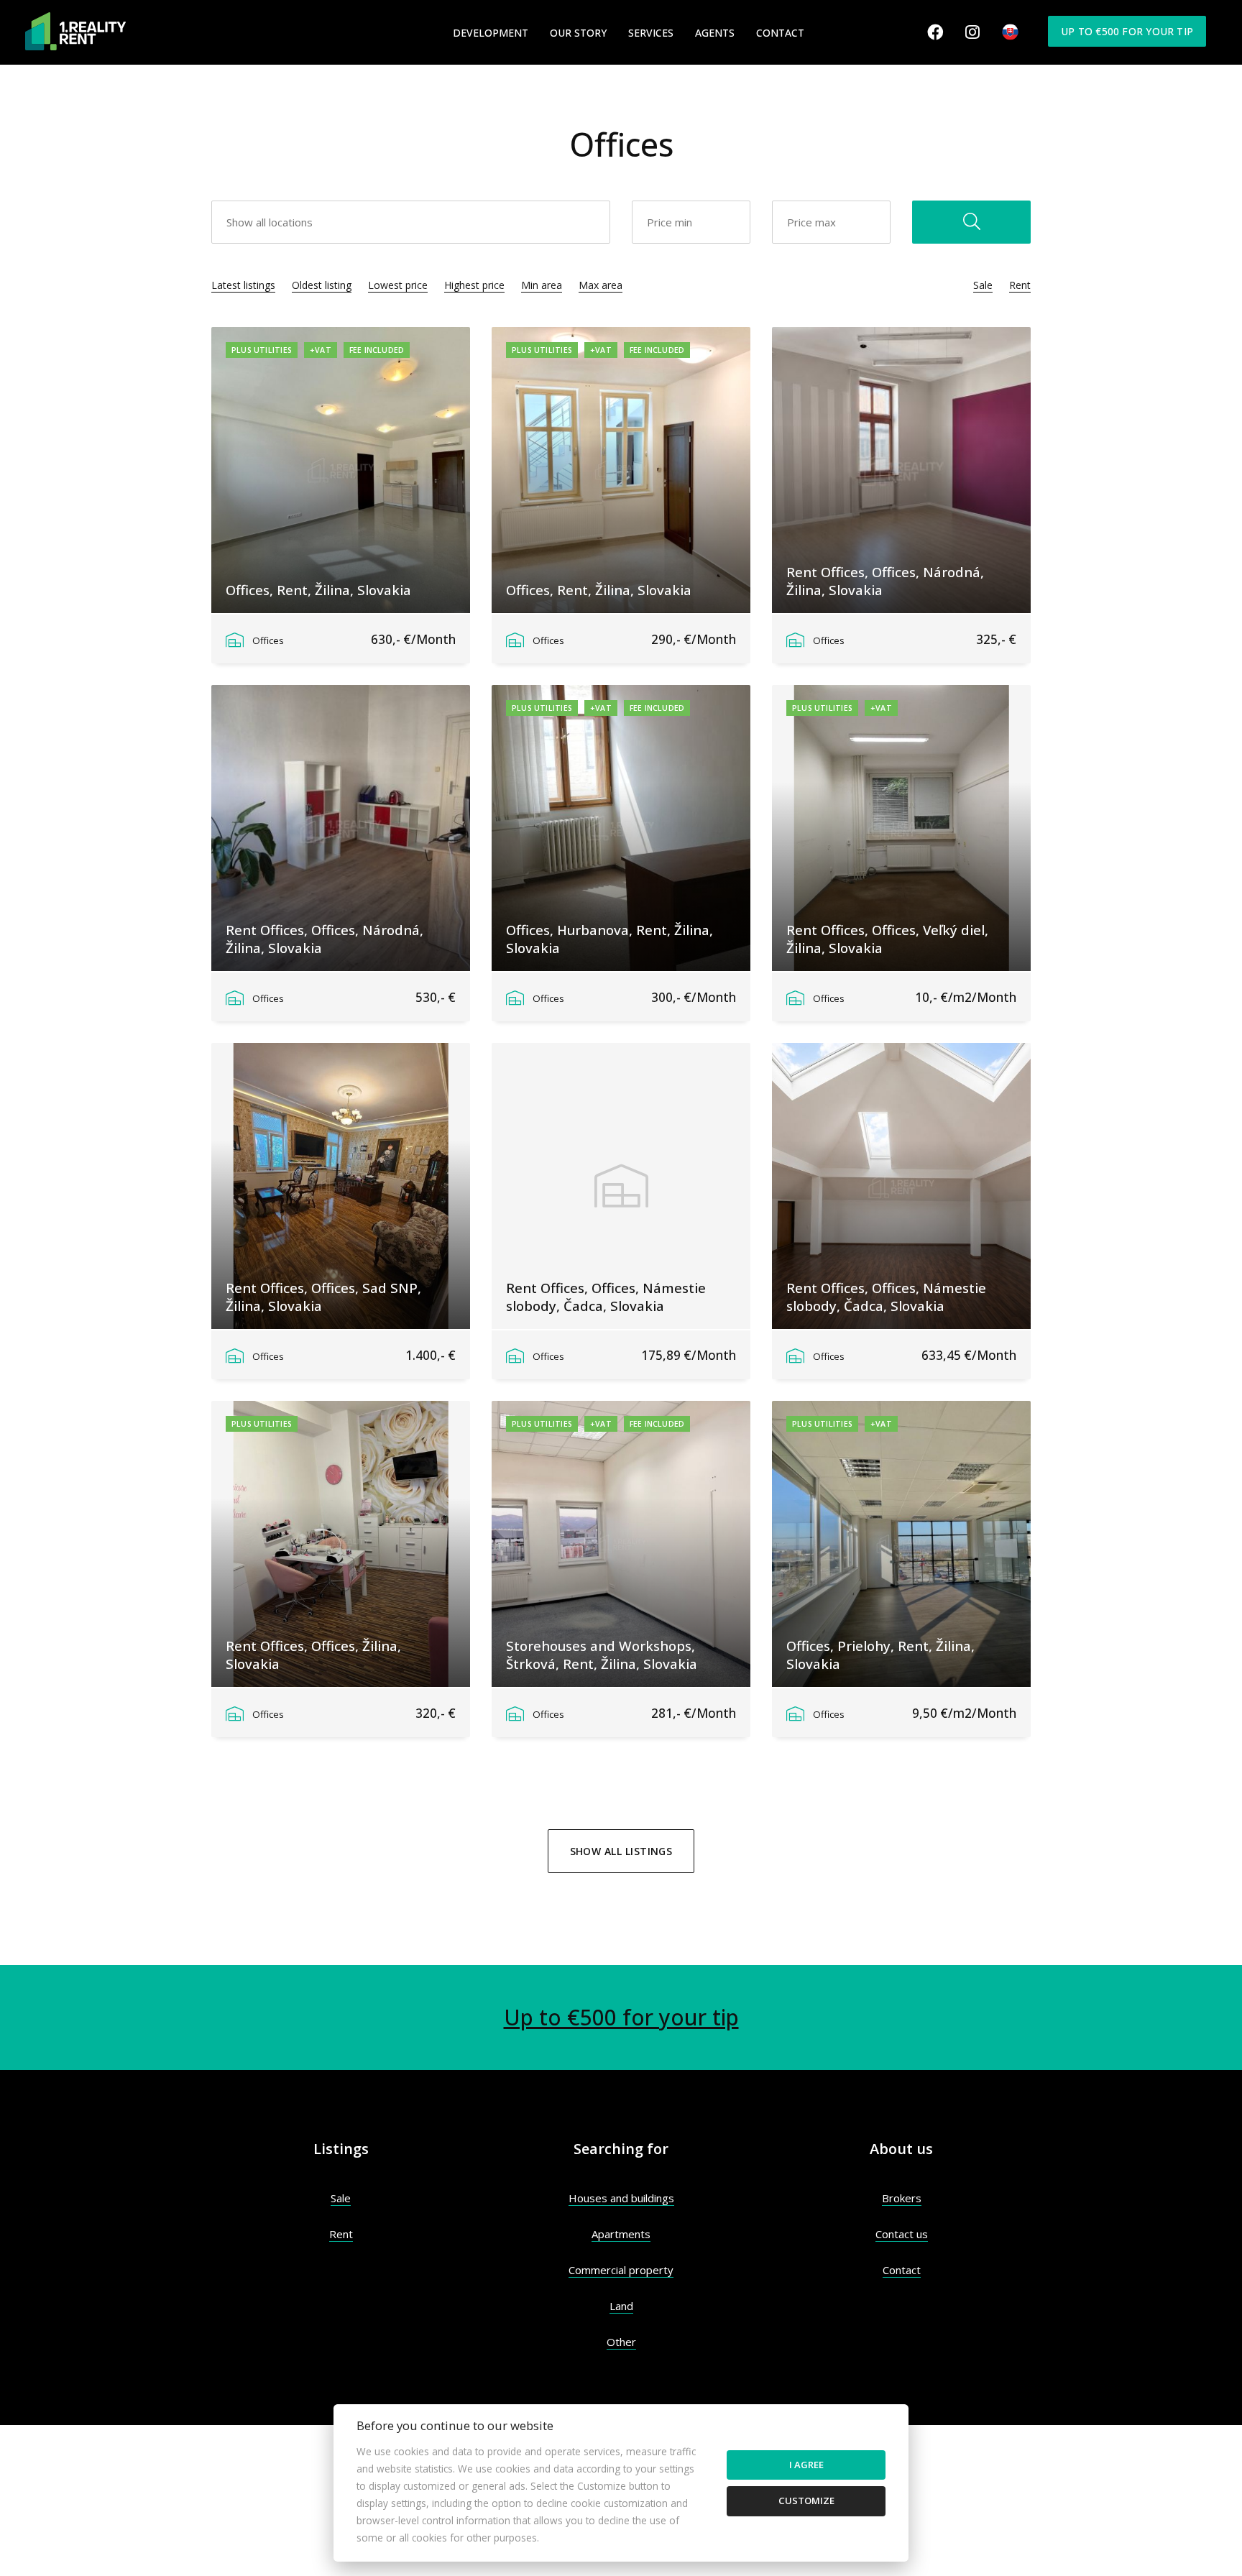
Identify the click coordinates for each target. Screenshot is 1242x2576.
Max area (601, 285)
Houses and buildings (621, 2198)
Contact (780, 33)
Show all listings (621, 1851)
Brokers (902, 2198)
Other (621, 2342)
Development (491, 33)
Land (621, 2306)
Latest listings (243, 285)
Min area (542, 285)
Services (651, 33)
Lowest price (398, 285)
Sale (983, 285)
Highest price (474, 285)
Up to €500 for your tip (1127, 31)
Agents (715, 33)
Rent (1020, 285)
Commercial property (621, 2270)
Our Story (578, 33)
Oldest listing (322, 285)
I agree (806, 2465)
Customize (806, 2501)
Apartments (621, 2234)
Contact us (902, 2234)
